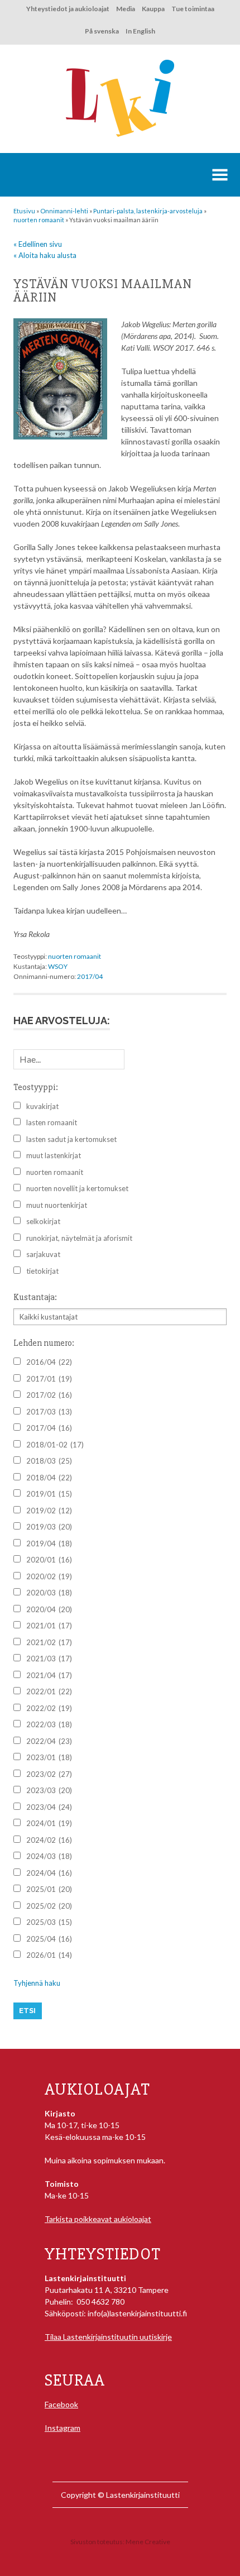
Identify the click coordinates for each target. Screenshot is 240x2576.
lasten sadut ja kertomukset (71, 1139)
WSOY (58, 966)
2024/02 (49, 1840)
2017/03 (49, 1412)
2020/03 (49, 1593)
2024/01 (49, 1823)
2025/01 (49, 1889)
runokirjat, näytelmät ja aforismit (79, 1238)
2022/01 (49, 1691)
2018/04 (49, 1478)
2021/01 (49, 1626)
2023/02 (49, 1774)
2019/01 (49, 1494)
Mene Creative (148, 2542)
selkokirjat (43, 1221)
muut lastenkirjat (54, 1155)
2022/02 (49, 1708)
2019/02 (49, 1511)
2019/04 (49, 1543)
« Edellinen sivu (38, 244)
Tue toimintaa (193, 9)
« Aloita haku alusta (45, 255)
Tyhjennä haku (37, 1983)
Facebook (61, 2404)
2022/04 (49, 1741)
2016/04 (49, 1362)
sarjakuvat (43, 1254)
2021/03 (49, 1659)
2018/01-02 (55, 1445)
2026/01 (49, 1955)
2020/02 (49, 1576)
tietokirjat (42, 1271)
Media (126, 9)
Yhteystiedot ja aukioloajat (68, 9)
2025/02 (49, 1906)
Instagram (63, 2428)
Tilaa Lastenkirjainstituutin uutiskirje (108, 2337)
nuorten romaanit (75, 956)
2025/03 (49, 1922)
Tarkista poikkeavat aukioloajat (98, 2219)
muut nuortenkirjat (57, 1205)
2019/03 (49, 1527)
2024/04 (49, 1873)
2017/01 (49, 1379)
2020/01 (49, 1560)
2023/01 (49, 1757)
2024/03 (49, 1856)
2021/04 (49, 1675)
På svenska (102, 31)
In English (140, 31)
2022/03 (49, 1724)
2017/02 (49, 1395)
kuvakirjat (42, 1106)
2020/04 (49, 1609)
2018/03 (49, 1461)
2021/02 (49, 1642)
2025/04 (49, 1939)
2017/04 (90, 976)
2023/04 (49, 1807)
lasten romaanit (52, 1122)
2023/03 (49, 1790)
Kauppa (153, 9)
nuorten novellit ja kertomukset (77, 1188)
